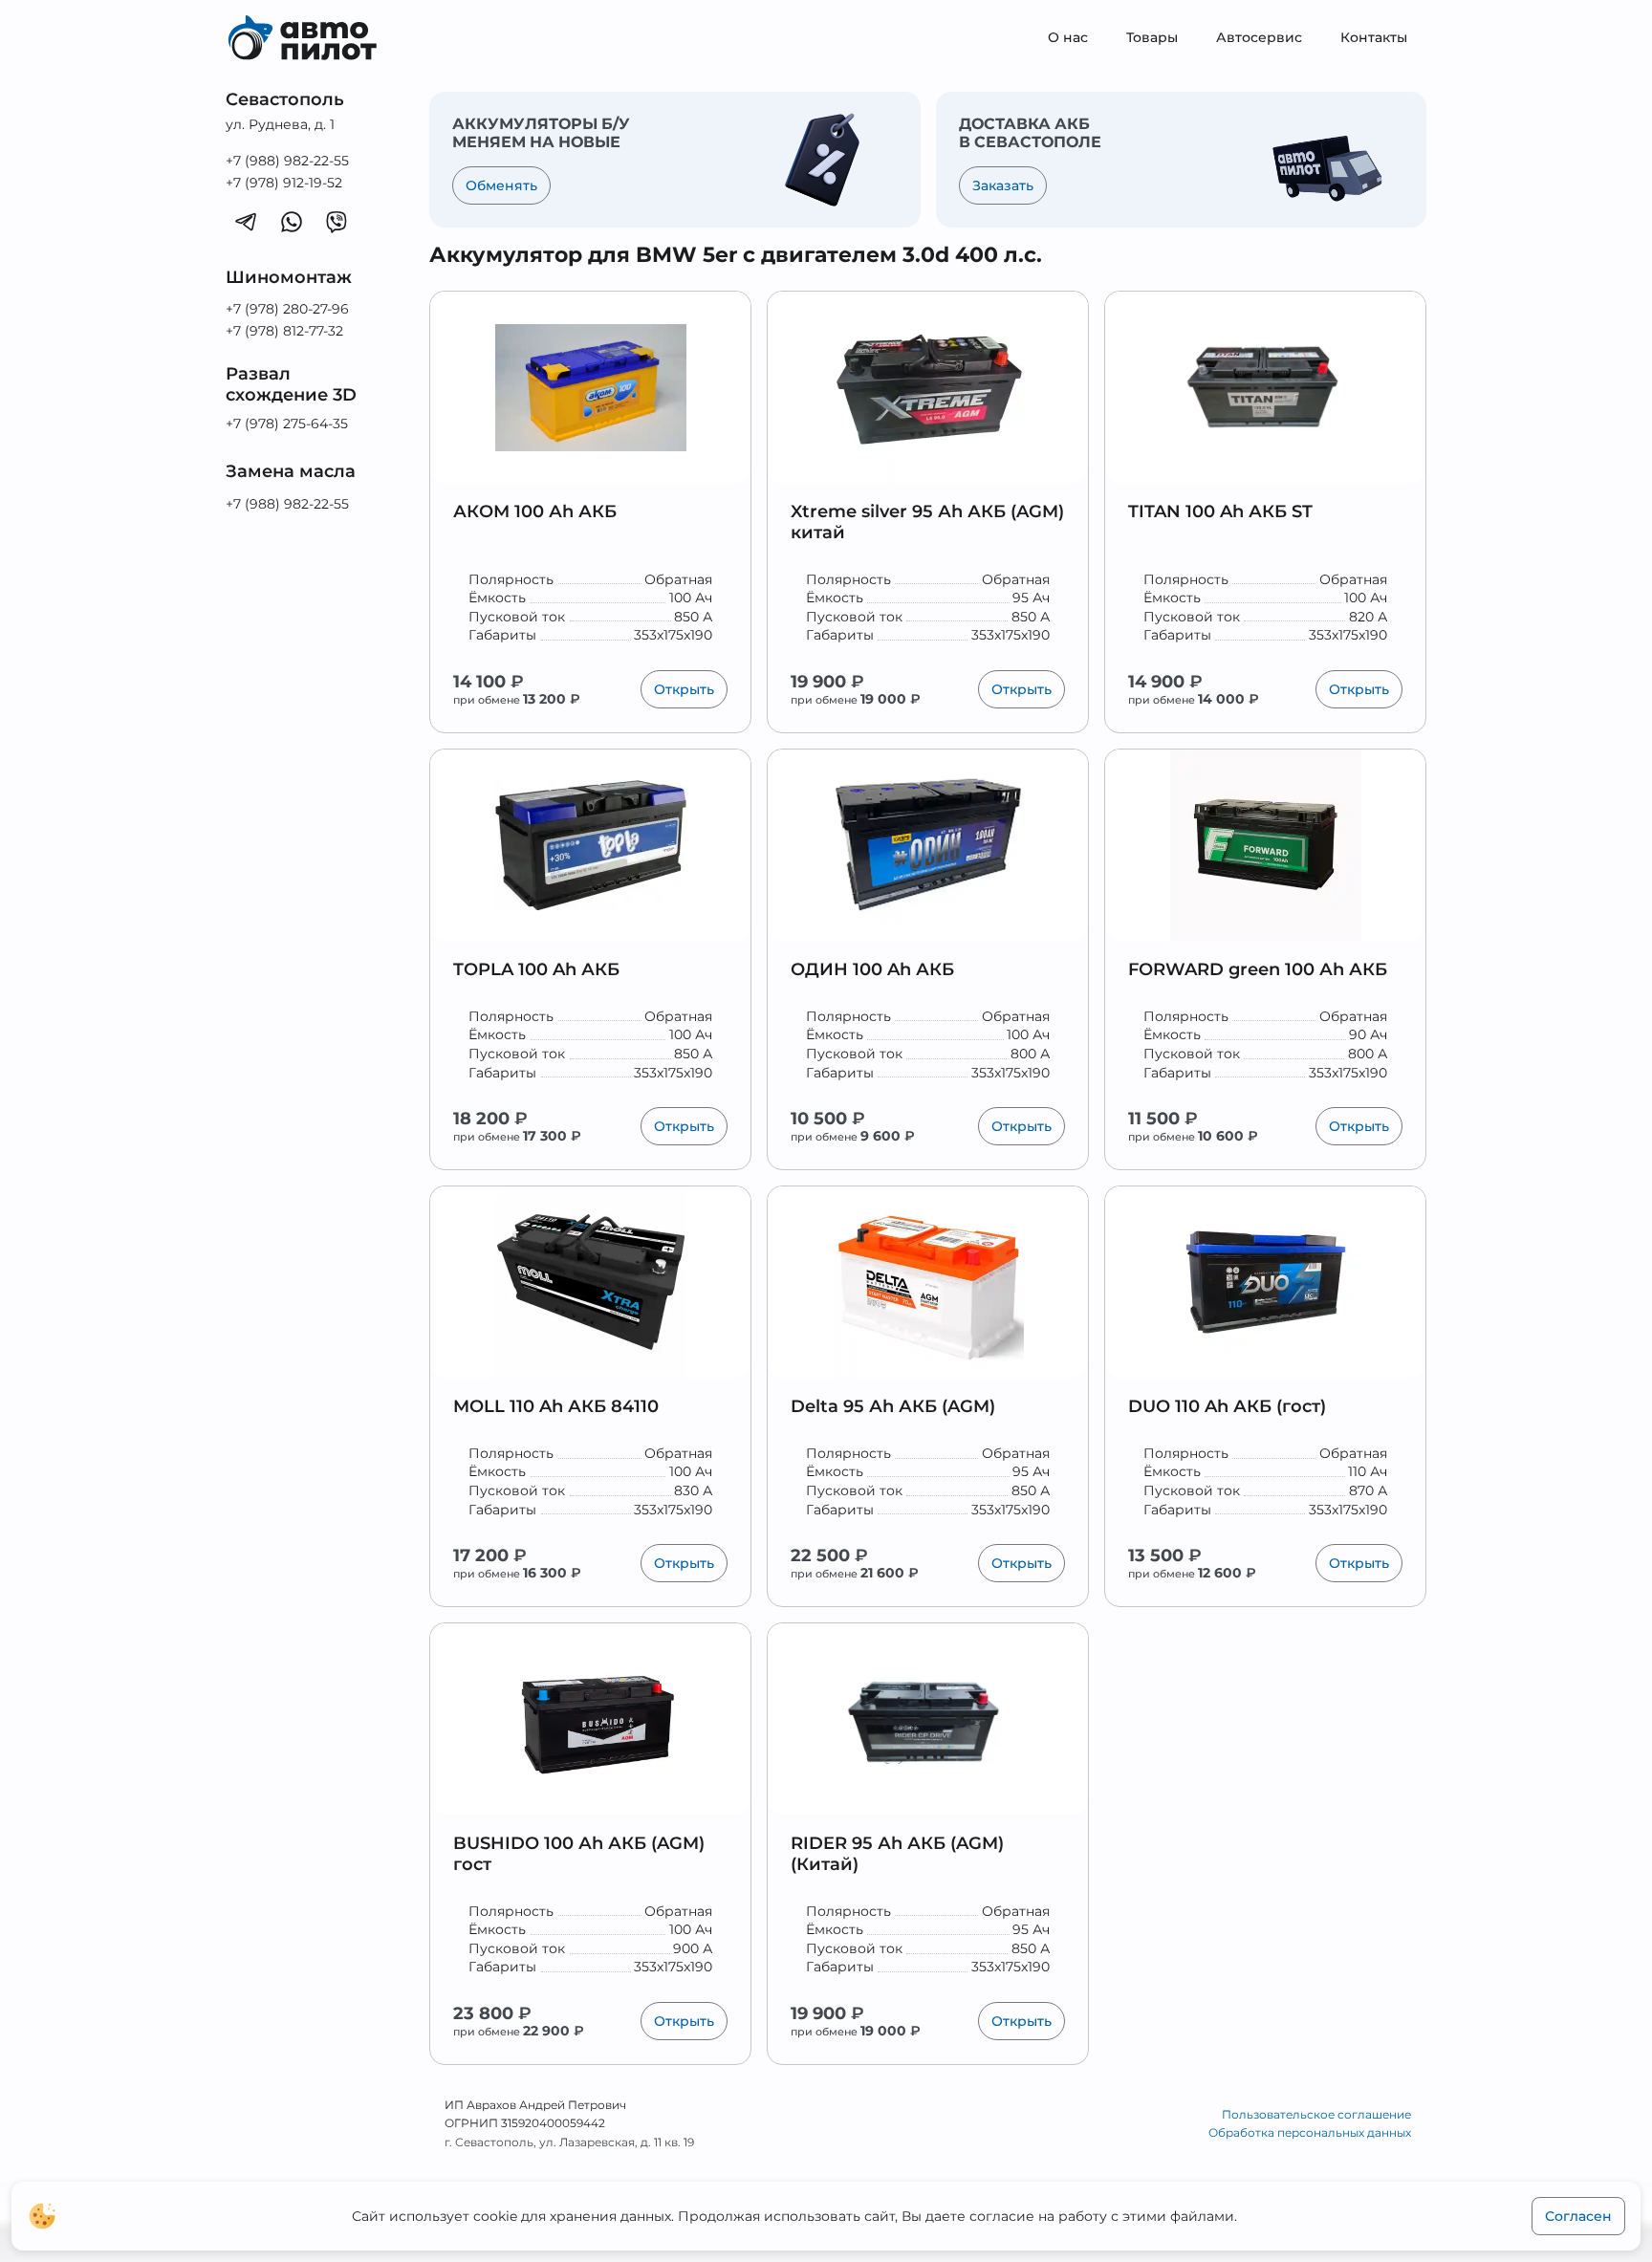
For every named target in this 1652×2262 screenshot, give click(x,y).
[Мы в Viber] (337, 221)
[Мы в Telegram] (246, 221)
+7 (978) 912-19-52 (284, 183)
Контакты (1374, 37)
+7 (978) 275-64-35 (287, 424)
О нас (1068, 37)
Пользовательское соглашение (1316, 2114)
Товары (1152, 37)
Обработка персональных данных (1310, 2132)
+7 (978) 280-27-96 (287, 309)
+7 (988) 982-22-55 (287, 161)
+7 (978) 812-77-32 (284, 331)
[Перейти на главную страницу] (316, 38)
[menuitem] (1068, 38)
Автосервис (1259, 37)
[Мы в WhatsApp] (292, 221)
